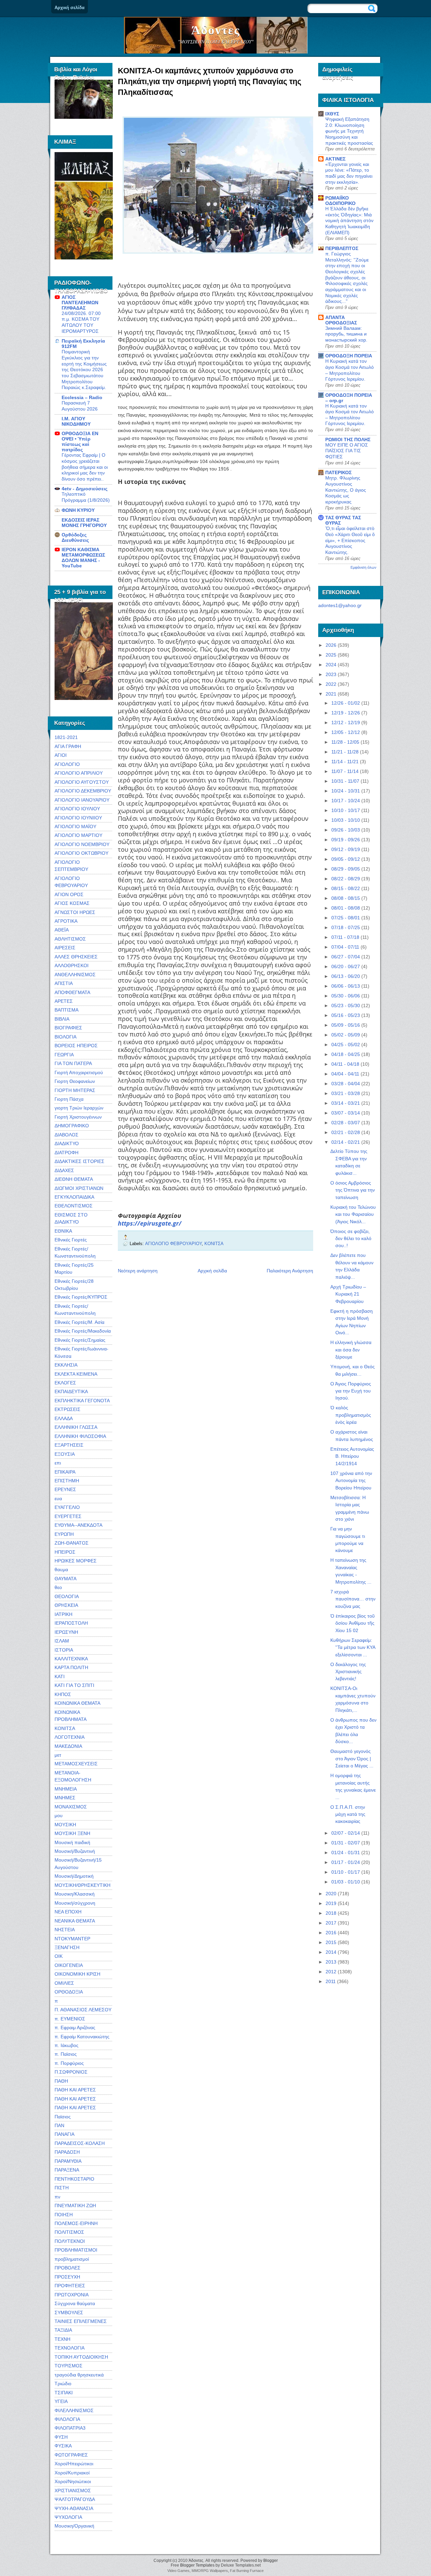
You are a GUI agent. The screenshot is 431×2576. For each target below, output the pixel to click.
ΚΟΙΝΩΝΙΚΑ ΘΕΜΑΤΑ (77, 1703)
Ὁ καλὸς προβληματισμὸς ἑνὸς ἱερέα (351, 1415)
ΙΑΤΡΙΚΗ (63, 1614)
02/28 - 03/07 (346, 1123)
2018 (331, 1913)
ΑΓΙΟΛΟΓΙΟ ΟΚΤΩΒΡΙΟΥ (81, 853)
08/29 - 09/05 (346, 869)
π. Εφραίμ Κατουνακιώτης (82, 2037)
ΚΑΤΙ (60, 1677)
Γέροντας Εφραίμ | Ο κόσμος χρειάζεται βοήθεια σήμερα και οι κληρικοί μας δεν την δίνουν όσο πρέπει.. (85, 467)
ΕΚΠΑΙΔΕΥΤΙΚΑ (71, 1391)
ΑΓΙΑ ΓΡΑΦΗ (68, 746)
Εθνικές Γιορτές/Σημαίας (80, 1340)
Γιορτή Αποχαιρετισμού (79, 1072)
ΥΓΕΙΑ (61, 2401)
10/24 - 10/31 (346, 791)
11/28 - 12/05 (345, 742)
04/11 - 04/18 (345, 1064)
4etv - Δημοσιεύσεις (85, 489)
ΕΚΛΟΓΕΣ (65, 1383)
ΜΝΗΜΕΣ (65, 1798)
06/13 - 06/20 (346, 976)
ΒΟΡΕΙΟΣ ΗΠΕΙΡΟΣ (76, 1046)
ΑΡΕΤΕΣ (64, 1001)
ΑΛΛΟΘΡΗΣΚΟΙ (72, 965)
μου (59, 1815)
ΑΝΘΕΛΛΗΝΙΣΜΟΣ (75, 975)
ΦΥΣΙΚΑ (63, 2446)
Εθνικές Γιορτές (71, 1240)
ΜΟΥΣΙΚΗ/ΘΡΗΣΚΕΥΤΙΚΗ (82, 1885)
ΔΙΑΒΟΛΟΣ (67, 1135)
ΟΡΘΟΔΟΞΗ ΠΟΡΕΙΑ (349, 356)
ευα (58, 1498)
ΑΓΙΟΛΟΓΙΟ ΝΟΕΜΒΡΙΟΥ (82, 844)
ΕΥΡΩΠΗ (64, 1534)
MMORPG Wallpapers (210, 2571)
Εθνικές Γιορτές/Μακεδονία (83, 1331)
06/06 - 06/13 (346, 986)
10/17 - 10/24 (346, 801)
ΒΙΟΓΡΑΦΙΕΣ (68, 1028)
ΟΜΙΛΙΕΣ (64, 1983)
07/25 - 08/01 (346, 918)
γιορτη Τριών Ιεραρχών (79, 1108)
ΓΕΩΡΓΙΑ (64, 1055)
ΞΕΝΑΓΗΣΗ (67, 1947)
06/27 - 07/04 (346, 957)
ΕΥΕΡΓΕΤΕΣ (68, 1516)
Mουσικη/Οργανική (74, 2526)
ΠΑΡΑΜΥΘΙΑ (68, 2161)
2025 (331, 655)
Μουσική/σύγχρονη (75, 1903)
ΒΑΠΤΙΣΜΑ (67, 1010)
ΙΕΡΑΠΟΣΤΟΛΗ (71, 1623)
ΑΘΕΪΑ (62, 930)
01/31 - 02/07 (346, 1843)
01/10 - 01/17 (346, 1872)
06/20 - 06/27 (346, 966)
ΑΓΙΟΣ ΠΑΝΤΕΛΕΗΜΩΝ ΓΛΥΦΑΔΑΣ (80, 303)
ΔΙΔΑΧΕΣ (64, 1170)
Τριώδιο (63, 2384)
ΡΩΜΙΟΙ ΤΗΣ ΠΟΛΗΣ (348, 439)
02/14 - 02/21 (346, 1142)
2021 (331, 694)
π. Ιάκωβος (67, 2045)
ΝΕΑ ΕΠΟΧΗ (68, 1912)
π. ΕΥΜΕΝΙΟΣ (70, 2019)
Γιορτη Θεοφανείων (75, 1081)
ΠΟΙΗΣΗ (64, 2215)
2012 (331, 1972)
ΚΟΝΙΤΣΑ (65, 1728)
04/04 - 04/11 (345, 1074)
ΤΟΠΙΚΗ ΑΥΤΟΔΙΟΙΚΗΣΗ (81, 2357)
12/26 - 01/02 (346, 703)
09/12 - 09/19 (346, 849)
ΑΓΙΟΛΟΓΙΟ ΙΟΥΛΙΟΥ (77, 809)
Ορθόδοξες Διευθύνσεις (75, 537)
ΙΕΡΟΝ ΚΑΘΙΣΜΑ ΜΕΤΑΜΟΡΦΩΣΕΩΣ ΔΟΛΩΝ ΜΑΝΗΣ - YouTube (83, 558)
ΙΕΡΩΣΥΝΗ (66, 1632)
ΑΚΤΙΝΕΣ (335, 159)
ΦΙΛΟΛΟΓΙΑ (67, 2419)
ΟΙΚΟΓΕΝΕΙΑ (69, 1965)
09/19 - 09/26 (346, 840)
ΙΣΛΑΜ (62, 1641)
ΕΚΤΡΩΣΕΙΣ (68, 1409)
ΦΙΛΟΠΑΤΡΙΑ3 (70, 2428)
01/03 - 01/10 (346, 1882)
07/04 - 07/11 (345, 947)
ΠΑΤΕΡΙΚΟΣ (338, 472)
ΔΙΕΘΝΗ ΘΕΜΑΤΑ (74, 1179)
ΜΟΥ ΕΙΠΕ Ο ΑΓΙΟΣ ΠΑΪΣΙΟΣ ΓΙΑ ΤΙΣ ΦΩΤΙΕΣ (347, 451)
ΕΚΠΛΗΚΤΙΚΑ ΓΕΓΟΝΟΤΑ (82, 1401)
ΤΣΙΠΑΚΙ (64, 2393)
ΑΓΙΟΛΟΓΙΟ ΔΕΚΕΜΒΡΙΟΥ (83, 791)
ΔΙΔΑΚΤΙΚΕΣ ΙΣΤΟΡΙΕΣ (79, 1161)
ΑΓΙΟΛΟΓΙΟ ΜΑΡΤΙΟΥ (78, 835)
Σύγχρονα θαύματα (75, 2303)
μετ (58, 1755)
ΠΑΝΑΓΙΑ (64, 2134)
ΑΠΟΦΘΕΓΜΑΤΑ (72, 992)
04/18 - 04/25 (346, 1054)
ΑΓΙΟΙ (61, 755)
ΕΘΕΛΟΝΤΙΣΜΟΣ (74, 1206)
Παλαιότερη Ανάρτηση (290, 1271)
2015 (331, 1942)
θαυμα (61, 1569)
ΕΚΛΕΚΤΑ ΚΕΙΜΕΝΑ (76, 1374)
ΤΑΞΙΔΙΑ (63, 2330)
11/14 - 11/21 (345, 762)
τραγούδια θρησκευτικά (79, 2375)
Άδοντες (216, 30)
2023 (331, 674)
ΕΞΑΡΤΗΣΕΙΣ (69, 1445)
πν (57, 2197)
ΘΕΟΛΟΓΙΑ (67, 1596)
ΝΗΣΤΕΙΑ (65, 1930)
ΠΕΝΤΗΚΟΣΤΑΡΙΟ (74, 2179)
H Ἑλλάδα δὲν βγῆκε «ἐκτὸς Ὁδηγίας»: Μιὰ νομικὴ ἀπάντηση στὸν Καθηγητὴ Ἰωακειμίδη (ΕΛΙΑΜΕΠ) (349, 221)
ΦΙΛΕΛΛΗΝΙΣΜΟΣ (74, 2410)
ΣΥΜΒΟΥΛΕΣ (69, 2313)
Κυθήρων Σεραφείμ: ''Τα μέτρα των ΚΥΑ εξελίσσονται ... (353, 1647)
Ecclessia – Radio (82, 397)
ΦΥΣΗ (61, 2437)
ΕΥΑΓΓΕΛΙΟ (67, 1507)
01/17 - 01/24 (346, 1862)
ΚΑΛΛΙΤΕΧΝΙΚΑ (71, 1659)
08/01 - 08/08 (346, 908)
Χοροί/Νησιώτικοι (73, 2481)
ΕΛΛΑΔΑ (64, 1418)
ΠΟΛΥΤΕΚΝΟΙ (70, 2241)
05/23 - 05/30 (346, 1005)
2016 (331, 1933)
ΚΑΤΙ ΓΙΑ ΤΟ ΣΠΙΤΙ (74, 1685)
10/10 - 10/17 (346, 810)
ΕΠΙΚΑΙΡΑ (65, 1472)
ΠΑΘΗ (61, 2081)
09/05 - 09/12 (346, 859)
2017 (331, 1923)
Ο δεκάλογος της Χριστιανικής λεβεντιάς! (348, 1672)
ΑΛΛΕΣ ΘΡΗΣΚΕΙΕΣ (76, 957)
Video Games (178, 2571)
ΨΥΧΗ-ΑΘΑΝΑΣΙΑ (74, 2508)
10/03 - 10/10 (346, 820)
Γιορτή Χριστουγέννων (78, 1117)
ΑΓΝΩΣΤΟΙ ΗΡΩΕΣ (75, 912)
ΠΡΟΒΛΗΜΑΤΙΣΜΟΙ (76, 2250)
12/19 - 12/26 (346, 713)
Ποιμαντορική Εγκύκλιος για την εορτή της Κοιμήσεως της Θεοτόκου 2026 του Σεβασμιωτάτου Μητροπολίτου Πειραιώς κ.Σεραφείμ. (84, 370)
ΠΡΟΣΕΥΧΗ (67, 2277)
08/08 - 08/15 (346, 898)
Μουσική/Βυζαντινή (75, 1851)
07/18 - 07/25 (346, 927)
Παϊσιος (63, 2117)
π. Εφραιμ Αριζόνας (75, 2027)
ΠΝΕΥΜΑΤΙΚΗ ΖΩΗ (75, 2206)
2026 (331, 645)
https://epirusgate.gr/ (150, 1223)
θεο (58, 1587)
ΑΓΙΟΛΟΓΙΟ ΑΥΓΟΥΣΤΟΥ (82, 782)
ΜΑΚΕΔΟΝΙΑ (68, 1746)
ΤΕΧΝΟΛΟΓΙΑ (70, 2348)
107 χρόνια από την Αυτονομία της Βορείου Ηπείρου (351, 1480)
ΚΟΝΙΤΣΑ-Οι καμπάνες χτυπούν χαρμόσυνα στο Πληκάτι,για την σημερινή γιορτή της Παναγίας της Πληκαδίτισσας (210, 81)
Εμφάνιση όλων (363, 567)
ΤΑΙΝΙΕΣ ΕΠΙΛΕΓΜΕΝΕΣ (81, 2321)
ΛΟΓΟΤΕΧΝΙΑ (70, 1737)
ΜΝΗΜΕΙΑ (66, 1789)
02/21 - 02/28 (346, 1132)
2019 (331, 1903)
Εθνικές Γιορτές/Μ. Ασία (79, 1322)
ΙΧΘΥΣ (332, 114)
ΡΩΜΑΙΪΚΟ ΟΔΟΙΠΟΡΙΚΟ (340, 201)
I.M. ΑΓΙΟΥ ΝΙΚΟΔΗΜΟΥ (76, 421)
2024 (331, 665)
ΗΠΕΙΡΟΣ (65, 1552)
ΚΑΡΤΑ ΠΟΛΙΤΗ (71, 1667)
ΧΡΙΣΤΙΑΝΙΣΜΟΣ (73, 2491)
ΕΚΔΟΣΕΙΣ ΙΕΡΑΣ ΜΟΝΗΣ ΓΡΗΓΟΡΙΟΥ (84, 523)
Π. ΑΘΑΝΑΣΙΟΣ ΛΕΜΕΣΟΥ (83, 2010)
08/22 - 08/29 (346, 879)
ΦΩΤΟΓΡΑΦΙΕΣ (71, 2455)
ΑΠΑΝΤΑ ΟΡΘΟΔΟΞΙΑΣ (341, 320)
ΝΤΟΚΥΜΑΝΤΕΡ (72, 1939)
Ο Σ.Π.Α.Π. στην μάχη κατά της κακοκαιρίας (348, 1814)
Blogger (271, 2561)
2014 (331, 1952)
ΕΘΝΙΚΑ (63, 1231)
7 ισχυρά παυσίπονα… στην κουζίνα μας (353, 1599)
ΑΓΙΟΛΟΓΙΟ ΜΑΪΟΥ (75, 826)
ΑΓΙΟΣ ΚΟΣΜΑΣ (72, 903)
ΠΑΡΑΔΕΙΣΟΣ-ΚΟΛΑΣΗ (80, 2143)
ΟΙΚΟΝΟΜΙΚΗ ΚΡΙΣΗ (77, 1974)
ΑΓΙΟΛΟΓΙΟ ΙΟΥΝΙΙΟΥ (78, 818)
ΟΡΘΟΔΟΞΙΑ (69, 1992)
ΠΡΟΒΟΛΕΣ (68, 2268)
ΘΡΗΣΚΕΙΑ (66, 1605)
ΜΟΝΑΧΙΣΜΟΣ (71, 1807)
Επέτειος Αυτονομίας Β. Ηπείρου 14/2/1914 (352, 1456)
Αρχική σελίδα (70, 8)
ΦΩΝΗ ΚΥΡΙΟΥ (78, 510)
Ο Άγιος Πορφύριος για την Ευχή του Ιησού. (351, 1391)
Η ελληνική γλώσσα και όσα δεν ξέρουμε (351, 1350)
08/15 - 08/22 (346, 888)
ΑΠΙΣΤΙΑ (64, 983)
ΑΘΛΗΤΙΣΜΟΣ (70, 939)
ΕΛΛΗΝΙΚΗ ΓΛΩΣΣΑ (76, 1427)
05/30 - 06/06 (346, 996)
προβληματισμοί (72, 2259)
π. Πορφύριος (69, 2063)
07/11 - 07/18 (345, 937)
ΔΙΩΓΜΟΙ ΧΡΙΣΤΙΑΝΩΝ (79, 1188)
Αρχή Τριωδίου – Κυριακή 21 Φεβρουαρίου (348, 1294)
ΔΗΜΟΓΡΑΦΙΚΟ (72, 1126)
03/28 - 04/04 (346, 1084)
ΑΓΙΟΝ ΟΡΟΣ (69, 894)
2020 (331, 1894)
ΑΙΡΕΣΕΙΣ (65, 948)
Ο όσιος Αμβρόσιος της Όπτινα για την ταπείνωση (353, 1190)
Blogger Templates (197, 2565)
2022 (331, 684)
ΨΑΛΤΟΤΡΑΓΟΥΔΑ (75, 2499)
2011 (331, 1981)
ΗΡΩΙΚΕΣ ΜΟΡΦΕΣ (76, 1561)
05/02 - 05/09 (346, 1035)
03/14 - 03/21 (346, 1103)
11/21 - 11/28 (345, 752)
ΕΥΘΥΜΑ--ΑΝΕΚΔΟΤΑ (78, 1525)
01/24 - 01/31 (346, 1852)
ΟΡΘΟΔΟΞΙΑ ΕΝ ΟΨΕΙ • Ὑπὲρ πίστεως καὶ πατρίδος (80, 442)
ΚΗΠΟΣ (63, 1694)
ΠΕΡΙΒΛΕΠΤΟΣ (342, 248)
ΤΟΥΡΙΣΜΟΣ (69, 2366)
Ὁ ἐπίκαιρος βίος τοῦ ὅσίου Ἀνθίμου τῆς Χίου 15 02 (353, 1623)
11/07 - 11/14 (345, 771)
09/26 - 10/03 (346, 830)
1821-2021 (66, 737)
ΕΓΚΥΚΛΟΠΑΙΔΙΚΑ (74, 1197)
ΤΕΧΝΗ (62, 2339)
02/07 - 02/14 (346, 1833)
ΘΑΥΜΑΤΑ (65, 1579)
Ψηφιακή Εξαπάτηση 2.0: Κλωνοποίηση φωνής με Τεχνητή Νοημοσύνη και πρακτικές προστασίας (349, 131)
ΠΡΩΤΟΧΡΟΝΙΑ (72, 2295)
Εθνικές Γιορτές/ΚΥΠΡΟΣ (81, 1297)
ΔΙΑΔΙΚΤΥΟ (67, 1143)
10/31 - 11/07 (345, 781)
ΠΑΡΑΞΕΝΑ (67, 2170)
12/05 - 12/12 (346, 732)
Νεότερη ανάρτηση (138, 1271)
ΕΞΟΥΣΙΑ (65, 1454)
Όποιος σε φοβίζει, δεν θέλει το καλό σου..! (351, 1239)
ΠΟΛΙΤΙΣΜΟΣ (69, 2232)
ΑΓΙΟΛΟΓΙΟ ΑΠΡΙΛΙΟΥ (79, 773)
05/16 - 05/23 (346, 1015)
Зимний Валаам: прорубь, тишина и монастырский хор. (346, 334)
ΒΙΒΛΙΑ (62, 1019)
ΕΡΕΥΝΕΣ (65, 1489)
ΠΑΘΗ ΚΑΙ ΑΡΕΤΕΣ (75, 2090)
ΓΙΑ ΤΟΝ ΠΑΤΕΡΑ (73, 1063)
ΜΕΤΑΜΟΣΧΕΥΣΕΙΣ (76, 1764)
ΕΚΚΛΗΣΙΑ (66, 1365)
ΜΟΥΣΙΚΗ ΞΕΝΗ (72, 1833)
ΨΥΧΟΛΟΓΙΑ (68, 2517)
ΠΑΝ (59, 2125)
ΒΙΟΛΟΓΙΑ (65, 1037)
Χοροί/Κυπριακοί (72, 2473)
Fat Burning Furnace (247, 2571)
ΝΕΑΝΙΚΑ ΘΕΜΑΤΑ (75, 1921)
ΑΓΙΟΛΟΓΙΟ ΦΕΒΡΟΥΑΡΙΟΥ (173, 1244)
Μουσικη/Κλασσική (75, 1894)
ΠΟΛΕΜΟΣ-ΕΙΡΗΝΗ (76, 2223)
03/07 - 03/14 (346, 1113)
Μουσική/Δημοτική (74, 1876)
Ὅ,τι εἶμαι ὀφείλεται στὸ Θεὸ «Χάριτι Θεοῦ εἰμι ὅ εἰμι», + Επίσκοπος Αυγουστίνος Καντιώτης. (350, 540)
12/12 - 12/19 (346, 722)
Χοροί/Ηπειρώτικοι (74, 2464)
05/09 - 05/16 (346, 1025)
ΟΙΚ (59, 1956)
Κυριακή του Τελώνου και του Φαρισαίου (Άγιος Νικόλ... (353, 1214)
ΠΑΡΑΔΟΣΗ (67, 2152)
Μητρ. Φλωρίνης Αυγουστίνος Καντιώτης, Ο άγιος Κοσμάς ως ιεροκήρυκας (346, 490)
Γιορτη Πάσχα (69, 1099)
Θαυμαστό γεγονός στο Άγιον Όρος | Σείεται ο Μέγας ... (352, 1758)
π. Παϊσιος (66, 2054)
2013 (331, 1962)
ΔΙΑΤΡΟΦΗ (67, 1153)
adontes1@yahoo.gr (340, 605)
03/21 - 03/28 (346, 1093)
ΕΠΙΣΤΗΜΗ (67, 1481)
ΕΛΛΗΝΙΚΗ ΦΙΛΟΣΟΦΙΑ (80, 1436)
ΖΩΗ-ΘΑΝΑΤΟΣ (72, 1543)
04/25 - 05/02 (346, 1045)
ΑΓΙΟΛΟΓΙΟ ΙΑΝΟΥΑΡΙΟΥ (82, 800)
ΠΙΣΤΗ (62, 2188)
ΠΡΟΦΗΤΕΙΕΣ (70, 2286)
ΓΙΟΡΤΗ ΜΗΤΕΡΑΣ (75, 1090)
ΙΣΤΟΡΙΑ (64, 1650)
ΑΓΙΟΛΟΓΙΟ (67, 764)
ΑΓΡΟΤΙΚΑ (66, 921)
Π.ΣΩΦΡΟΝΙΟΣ (71, 2072)
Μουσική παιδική (72, 1842)
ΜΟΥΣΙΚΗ (65, 1825)
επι (58, 1463)
